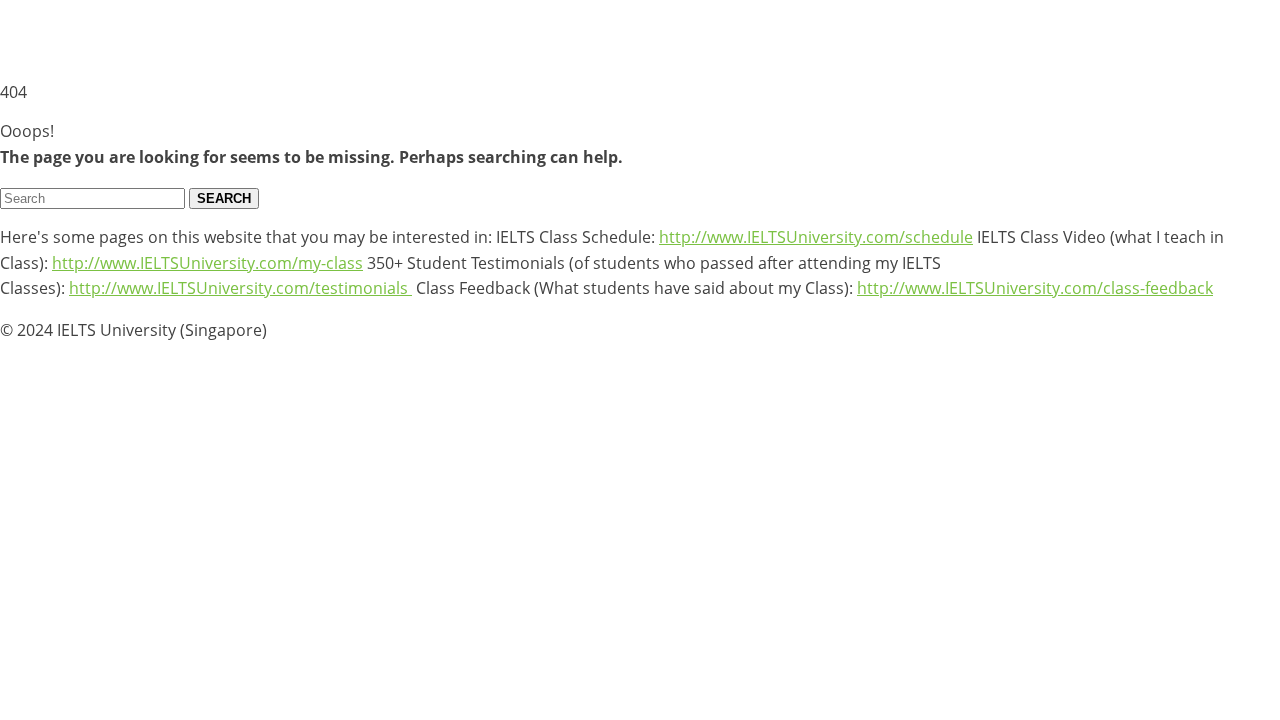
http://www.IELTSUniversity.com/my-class (207, 263)
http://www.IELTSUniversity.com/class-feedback (1035, 288)
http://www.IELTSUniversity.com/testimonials (240, 288)
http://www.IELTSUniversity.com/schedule (816, 237)
